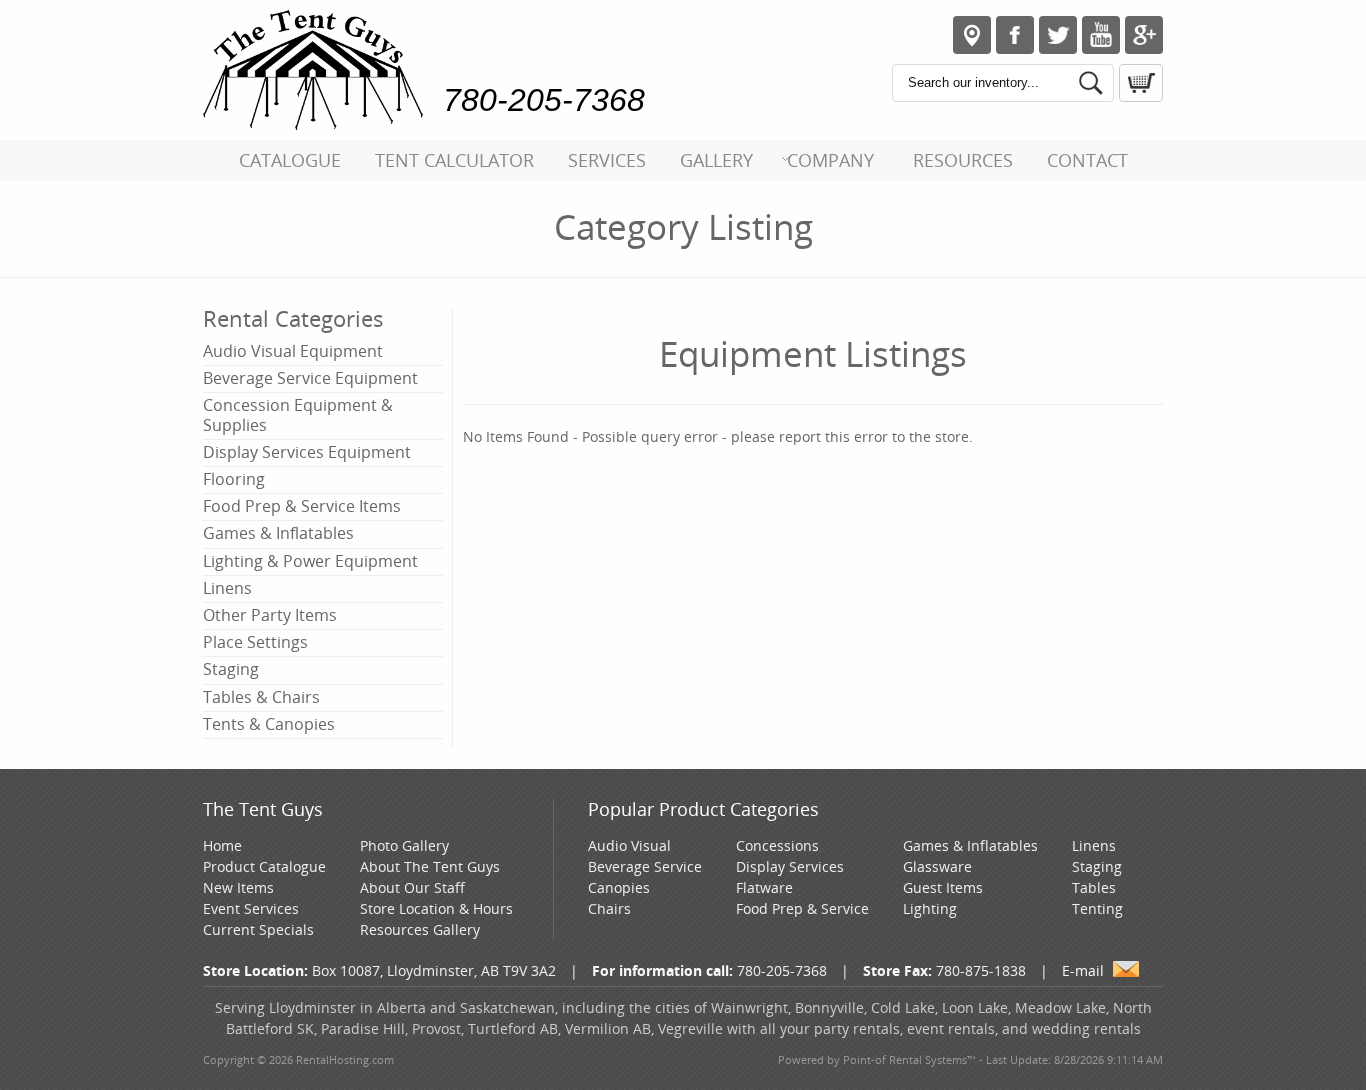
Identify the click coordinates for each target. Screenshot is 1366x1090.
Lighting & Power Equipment (310, 561)
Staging (231, 669)
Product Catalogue (264, 866)
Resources (963, 160)
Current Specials (258, 929)
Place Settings (255, 642)
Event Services (251, 908)
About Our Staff (412, 887)
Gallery (716, 160)
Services (607, 160)
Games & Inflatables (278, 533)
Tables (1094, 887)
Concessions (777, 845)
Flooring (234, 479)
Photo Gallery (404, 845)
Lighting (930, 908)
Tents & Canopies (269, 724)
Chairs (609, 908)
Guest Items (943, 887)
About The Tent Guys (430, 866)
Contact (1087, 160)
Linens (227, 588)
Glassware (937, 866)
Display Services (790, 866)
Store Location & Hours (436, 908)
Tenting (1097, 908)
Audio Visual (629, 845)
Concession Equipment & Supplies (298, 414)
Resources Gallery (420, 929)
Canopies (619, 887)
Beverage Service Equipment (310, 378)
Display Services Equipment (307, 452)
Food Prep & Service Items (302, 506)
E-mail (1083, 970)
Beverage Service (645, 866)
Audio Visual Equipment (293, 351)
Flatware (764, 887)
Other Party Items (270, 615)
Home (222, 845)
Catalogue (290, 160)
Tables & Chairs (261, 697)
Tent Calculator (454, 160)
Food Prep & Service (802, 908)
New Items (238, 887)
